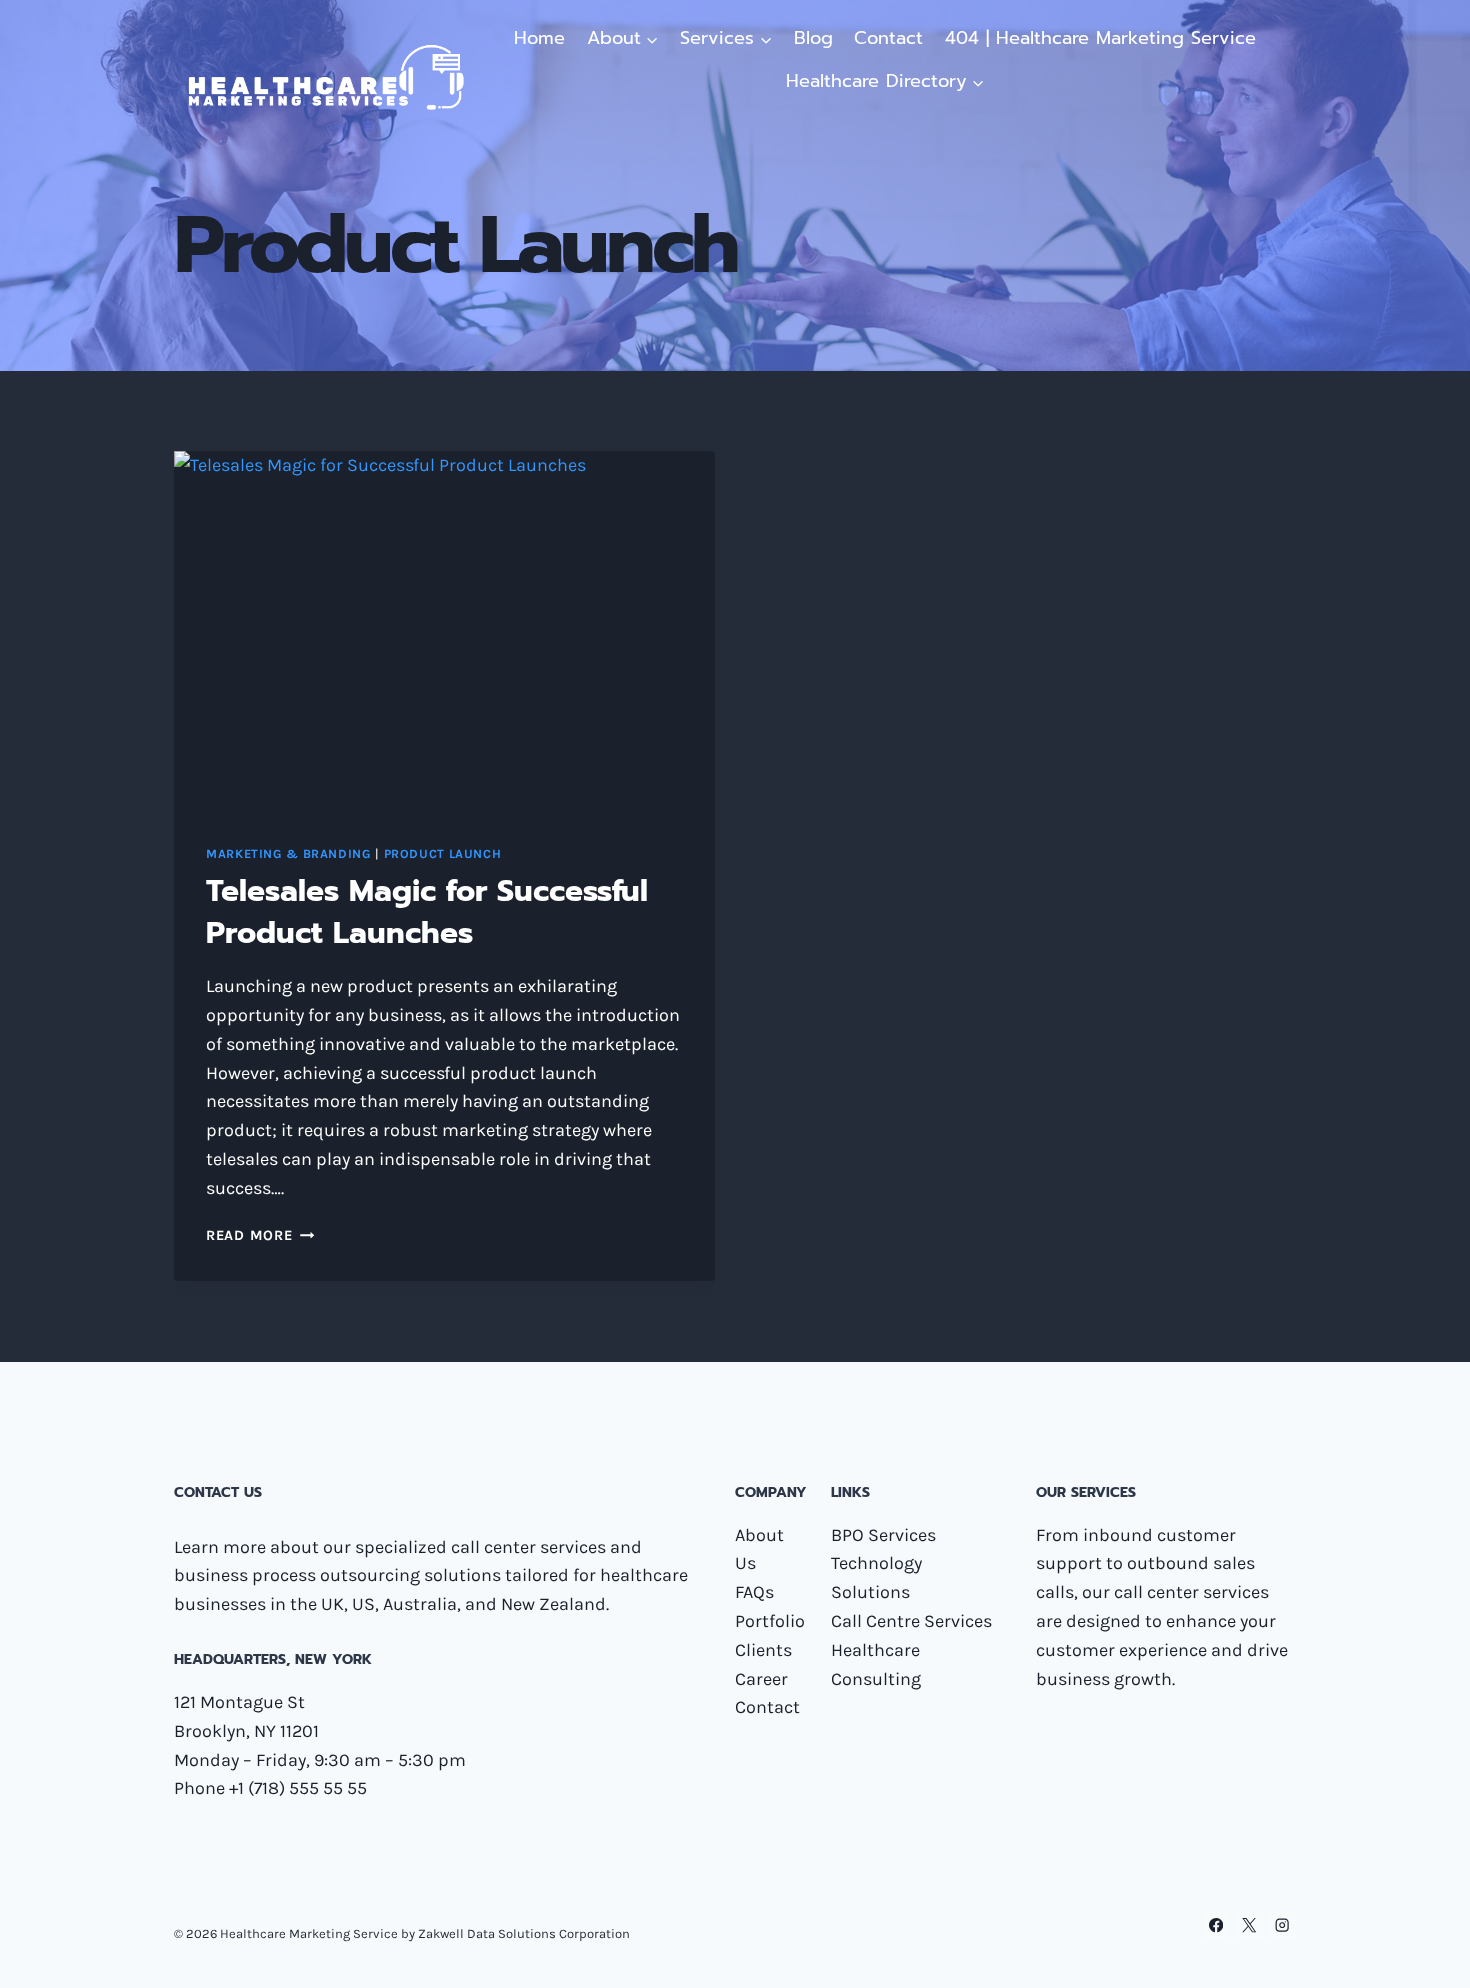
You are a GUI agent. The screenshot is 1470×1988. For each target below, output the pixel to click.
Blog (813, 38)
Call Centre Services (911, 1621)
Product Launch (443, 853)
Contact (888, 38)
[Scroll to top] (1424, 1952)
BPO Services (883, 1535)
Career (761, 1679)
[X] (1249, 1925)
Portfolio (770, 1621)
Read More (260, 1235)
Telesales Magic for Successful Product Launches (427, 912)
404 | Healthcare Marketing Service (1100, 38)
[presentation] (444, 631)
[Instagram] (1281, 1925)
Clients (763, 1650)
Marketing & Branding (289, 853)
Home (539, 38)
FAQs (754, 1592)
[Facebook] (1216, 1925)
